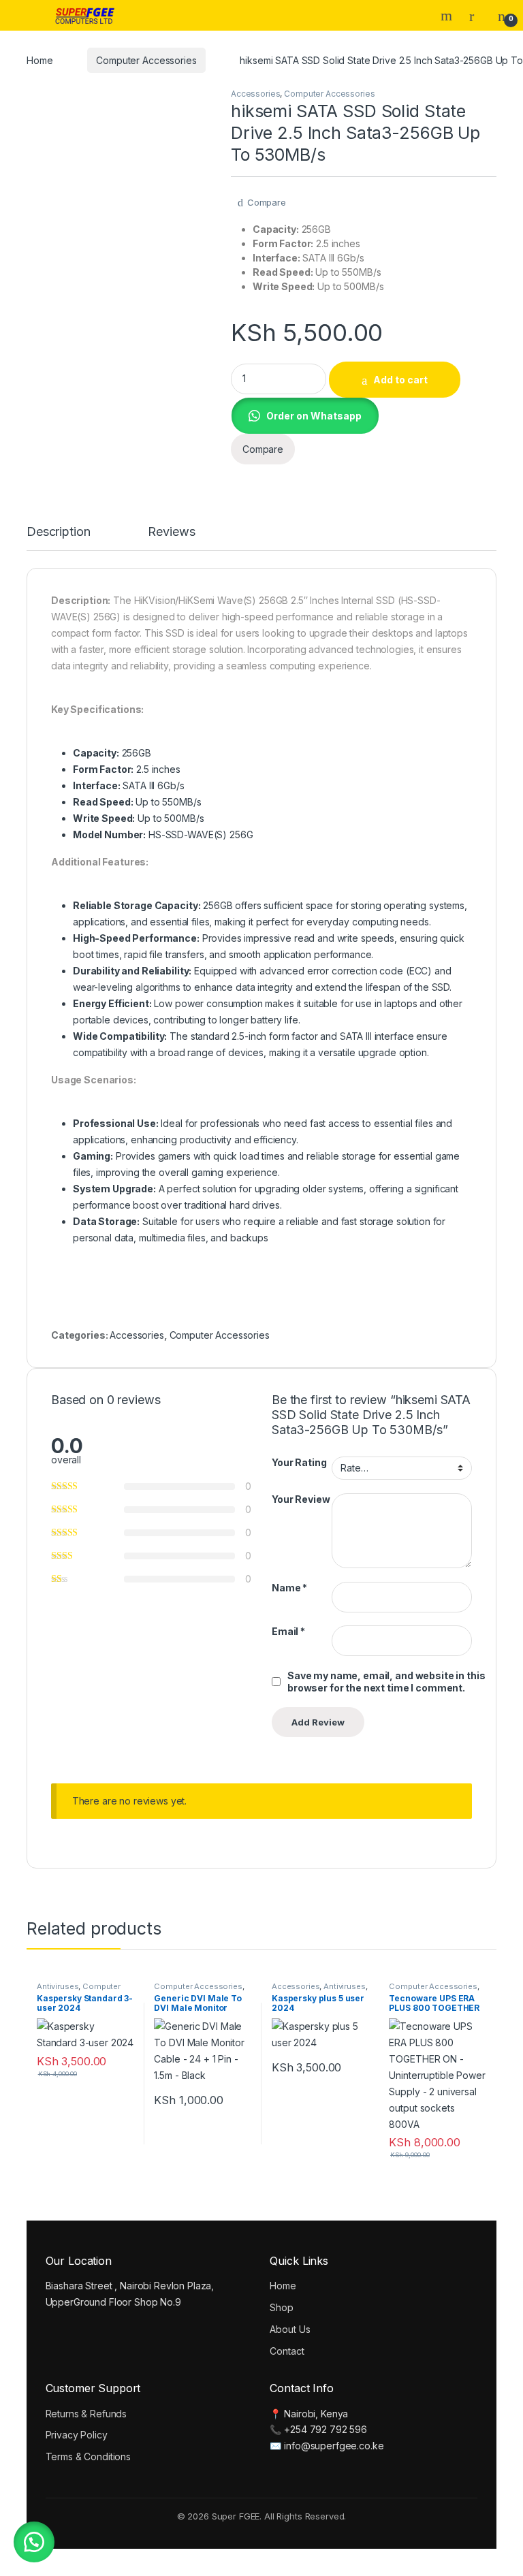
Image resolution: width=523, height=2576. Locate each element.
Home (39, 60)
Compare (267, 202)
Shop (281, 2307)
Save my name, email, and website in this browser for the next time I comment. (386, 1682)
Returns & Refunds (86, 2414)
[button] (305, 414)
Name (289, 1588)
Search (448, 16)
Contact (287, 2351)
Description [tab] (58, 532)
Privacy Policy (77, 2435)
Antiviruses (58, 1986)
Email (288, 1631)
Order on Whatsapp (314, 416)
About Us (290, 2329)
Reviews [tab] (171, 532)
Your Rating (299, 1462)
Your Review (301, 1499)
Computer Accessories (146, 60)
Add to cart (400, 380)
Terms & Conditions (88, 2456)
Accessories (255, 94)
